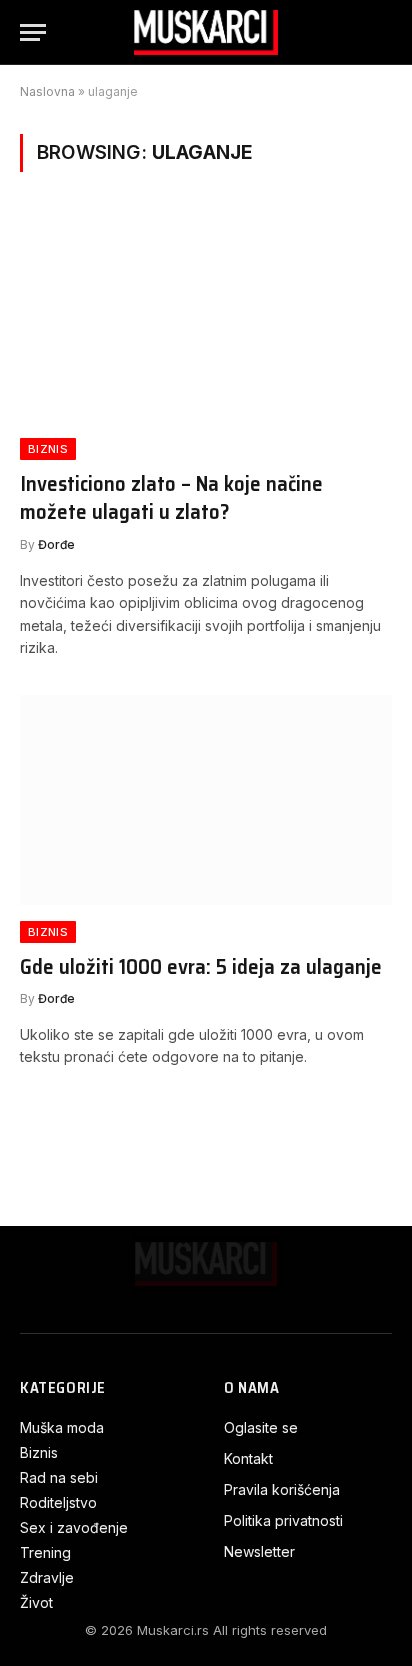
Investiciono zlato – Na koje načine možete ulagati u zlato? (171, 498)
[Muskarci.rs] (206, 32)
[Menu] (33, 32)
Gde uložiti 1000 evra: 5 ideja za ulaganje (201, 966)
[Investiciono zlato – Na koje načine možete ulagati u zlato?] (206, 316)
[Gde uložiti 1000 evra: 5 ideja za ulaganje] (206, 799)
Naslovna (47, 91)
